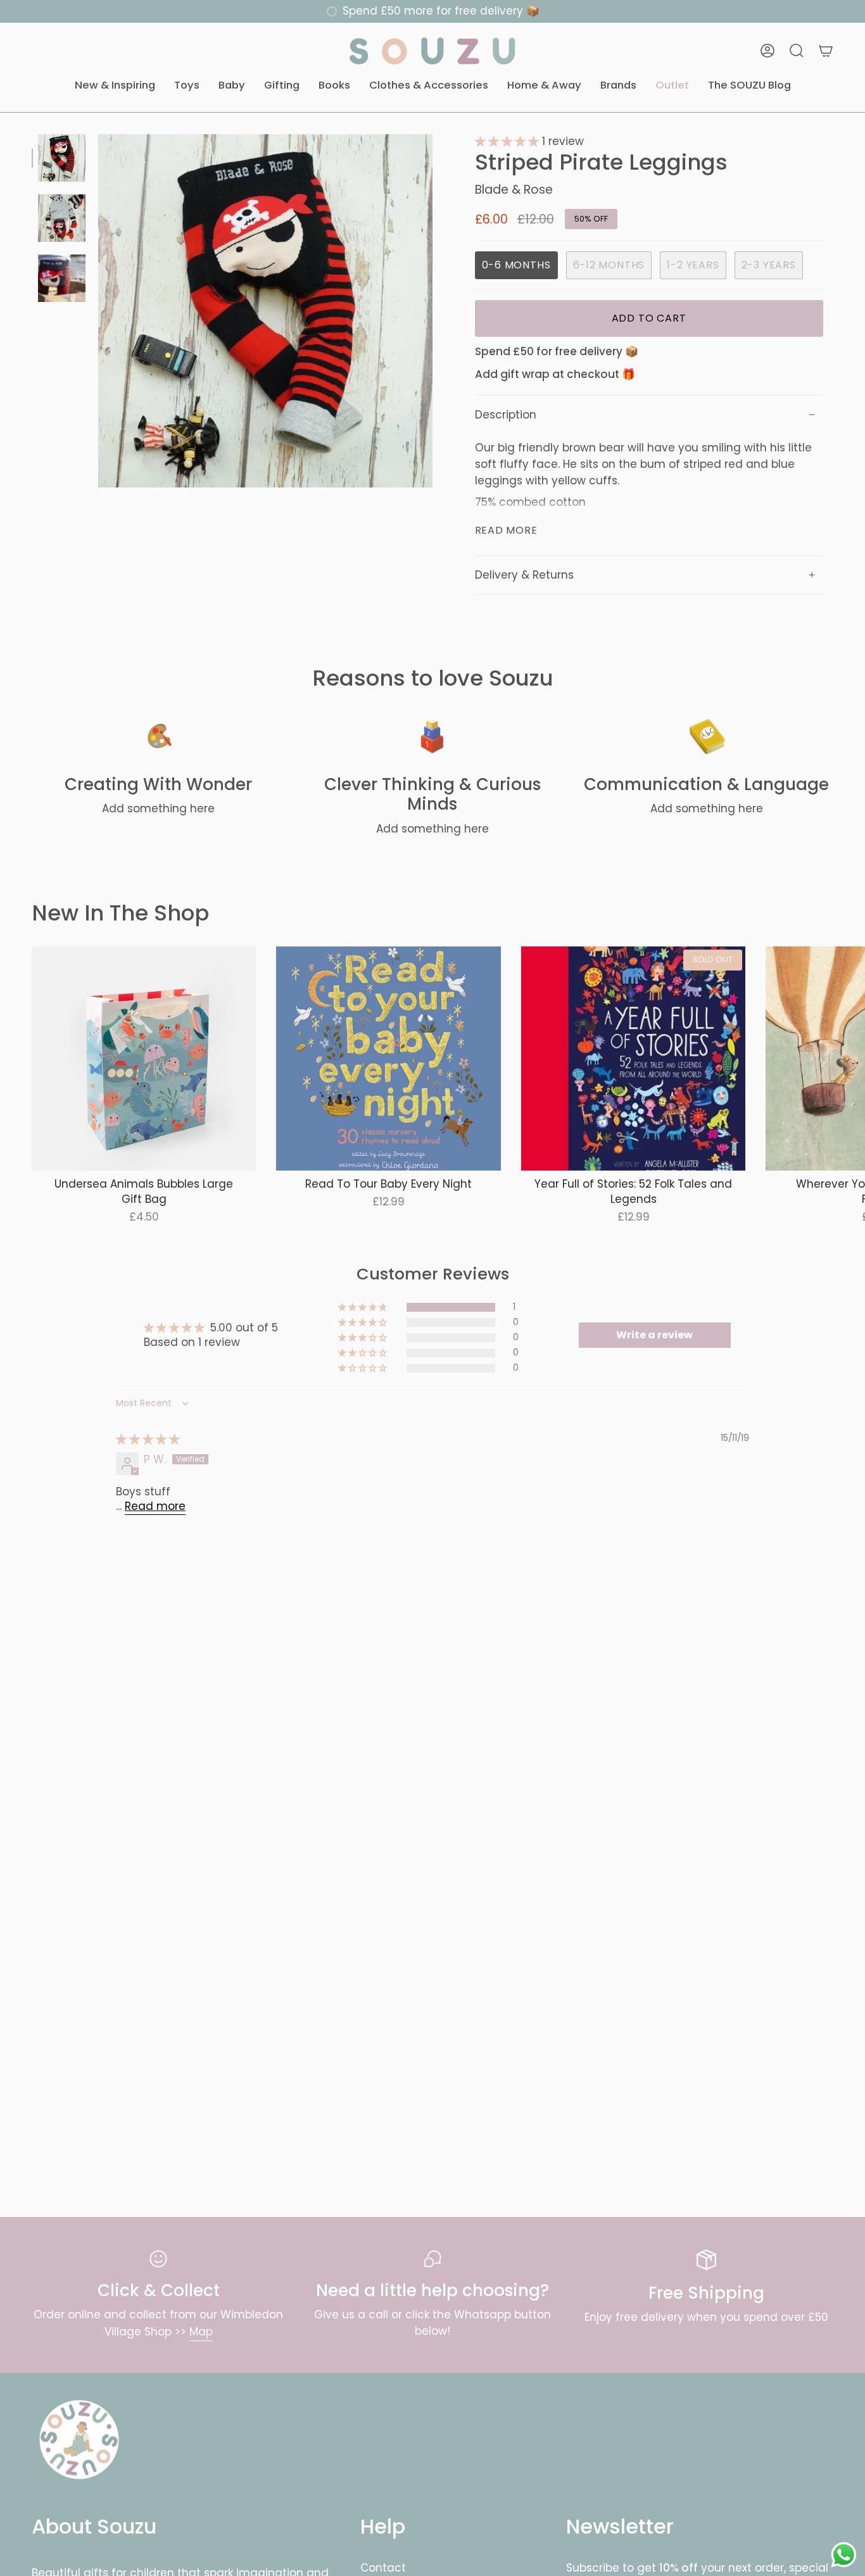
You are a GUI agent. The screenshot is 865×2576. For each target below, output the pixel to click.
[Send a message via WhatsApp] (844, 2555)
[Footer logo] (79, 2440)
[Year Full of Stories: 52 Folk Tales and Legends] (633, 1059)
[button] (115, 86)
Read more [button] (155, 1506)
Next (846, 1059)
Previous (98, 311)
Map (201, 2332)
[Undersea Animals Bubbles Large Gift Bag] (144, 1059)
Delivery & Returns (524, 575)
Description (506, 415)
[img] (148, 1439)
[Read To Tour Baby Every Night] (388, 1059)
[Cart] (826, 51)
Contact (383, 2568)
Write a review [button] (654, 1335)
